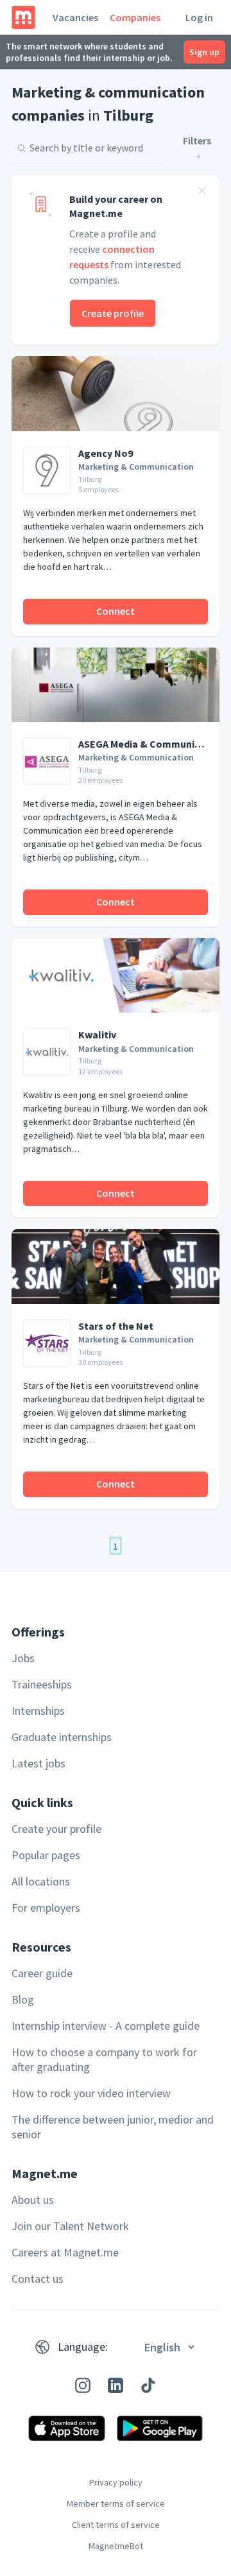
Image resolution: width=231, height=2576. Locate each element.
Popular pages (46, 1855)
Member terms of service (116, 2503)
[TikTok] (148, 2385)
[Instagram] (83, 2385)
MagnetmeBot (116, 2546)
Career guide (42, 1973)
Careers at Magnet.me (65, 2252)
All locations (41, 1881)
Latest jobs (38, 1763)
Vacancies (75, 17)
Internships (38, 1711)
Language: (83, 2347)
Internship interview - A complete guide (106, 2026)
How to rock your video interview (91, 2093)
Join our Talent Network (70, 2226)
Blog (23, 1999)
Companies (135, 17)
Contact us (38, 2279)
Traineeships (42, 1684)
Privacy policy (116, 2482)
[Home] (23, 17)
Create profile (113, 313)
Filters (197, 141)
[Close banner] (202, 193)
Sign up (204, 52)
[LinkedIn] (116, 2385)
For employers (46, 1908)
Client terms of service (116, 2525)
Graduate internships (62, 1737)
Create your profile (56, 1829)
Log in (199, 17)
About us (33, 2200)
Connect (116, 611)
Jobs (23, 1658)
